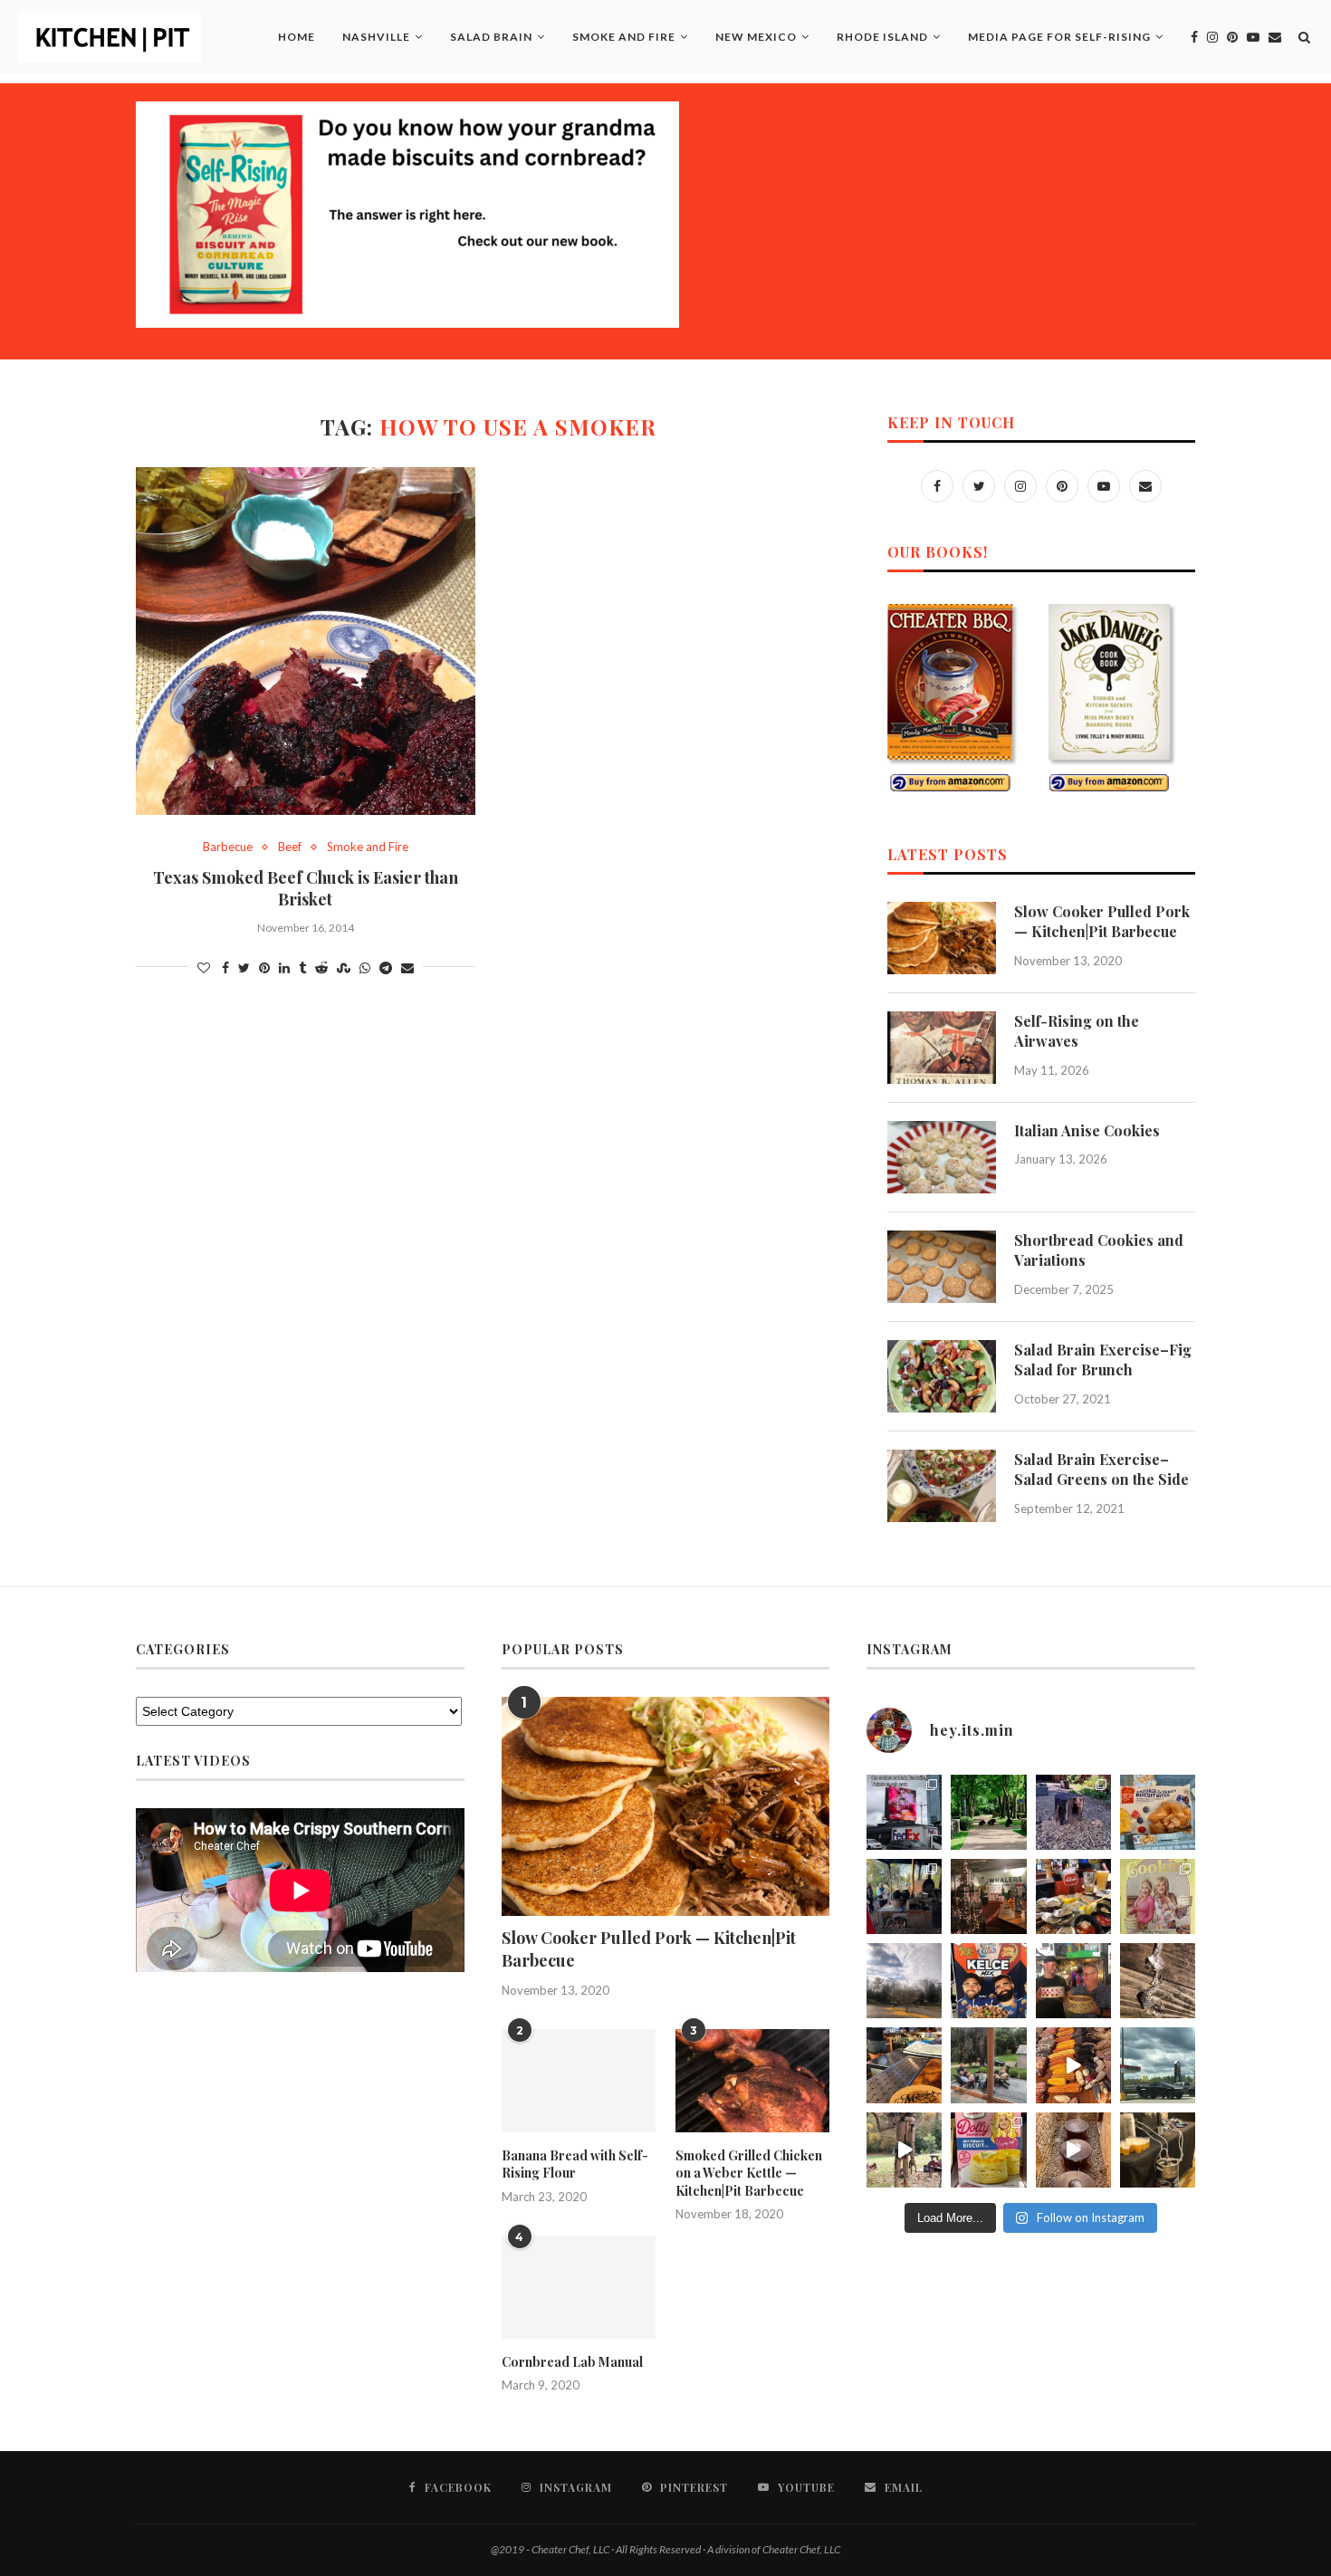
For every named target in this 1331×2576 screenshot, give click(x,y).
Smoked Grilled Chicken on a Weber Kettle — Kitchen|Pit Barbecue (749, 2173)
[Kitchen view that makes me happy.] (988, 2065)
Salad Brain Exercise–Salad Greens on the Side (1101, 1469)
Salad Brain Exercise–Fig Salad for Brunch (1103, 1360)
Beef (290, 847)
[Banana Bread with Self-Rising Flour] (579, 2081)
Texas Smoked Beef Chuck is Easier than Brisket (306, 888)
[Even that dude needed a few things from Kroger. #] (1158, 2065)
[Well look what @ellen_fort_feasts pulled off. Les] (904, 1812)
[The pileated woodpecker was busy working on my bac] (1073, 1812)
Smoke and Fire (624, 37)
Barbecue (228, 847)
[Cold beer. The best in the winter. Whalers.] (988, 1896)
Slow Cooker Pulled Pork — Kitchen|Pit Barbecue (1102, 921)
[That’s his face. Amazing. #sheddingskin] (1158, 1981)
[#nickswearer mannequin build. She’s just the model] (904, 2150)
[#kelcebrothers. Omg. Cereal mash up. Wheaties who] (988, 1981)
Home (297, 37)
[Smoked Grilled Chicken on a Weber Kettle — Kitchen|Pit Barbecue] (752, 2081)
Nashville (376, 37)
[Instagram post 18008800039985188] (1073, 2150)
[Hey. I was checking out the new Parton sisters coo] (1158, 1896)
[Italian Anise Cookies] (942, 1157)
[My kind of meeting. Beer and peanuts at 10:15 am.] (1158, 2150)
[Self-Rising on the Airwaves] (942, 1048)
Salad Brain (491, 37)
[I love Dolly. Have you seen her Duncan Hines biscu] (988, 2150)
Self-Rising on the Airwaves (1077, 1031)
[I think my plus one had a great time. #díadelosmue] (904, 1896)
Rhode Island (882, 37)
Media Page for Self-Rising (1059, 37)
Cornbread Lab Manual (572, 2362)
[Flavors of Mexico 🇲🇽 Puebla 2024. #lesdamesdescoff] (1073, 2065)
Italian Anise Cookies (1087, 1130)
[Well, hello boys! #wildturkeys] (988, 1812)
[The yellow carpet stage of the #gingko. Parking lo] (904, 1981)
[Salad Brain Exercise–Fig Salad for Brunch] (942, 1376)
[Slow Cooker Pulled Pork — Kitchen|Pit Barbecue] (942, 938)
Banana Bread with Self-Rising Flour (575, 2164)
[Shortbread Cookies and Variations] (942, 1267)
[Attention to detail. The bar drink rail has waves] (904, 2065)
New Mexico (756, 37)
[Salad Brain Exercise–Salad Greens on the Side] (942, 1486)
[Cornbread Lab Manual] (579, 2287)
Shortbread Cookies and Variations (1099, 1250)
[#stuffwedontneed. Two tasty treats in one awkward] (1158, 1812)
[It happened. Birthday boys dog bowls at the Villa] (1073, 1981)
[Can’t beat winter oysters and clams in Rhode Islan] (1073, 1896)
